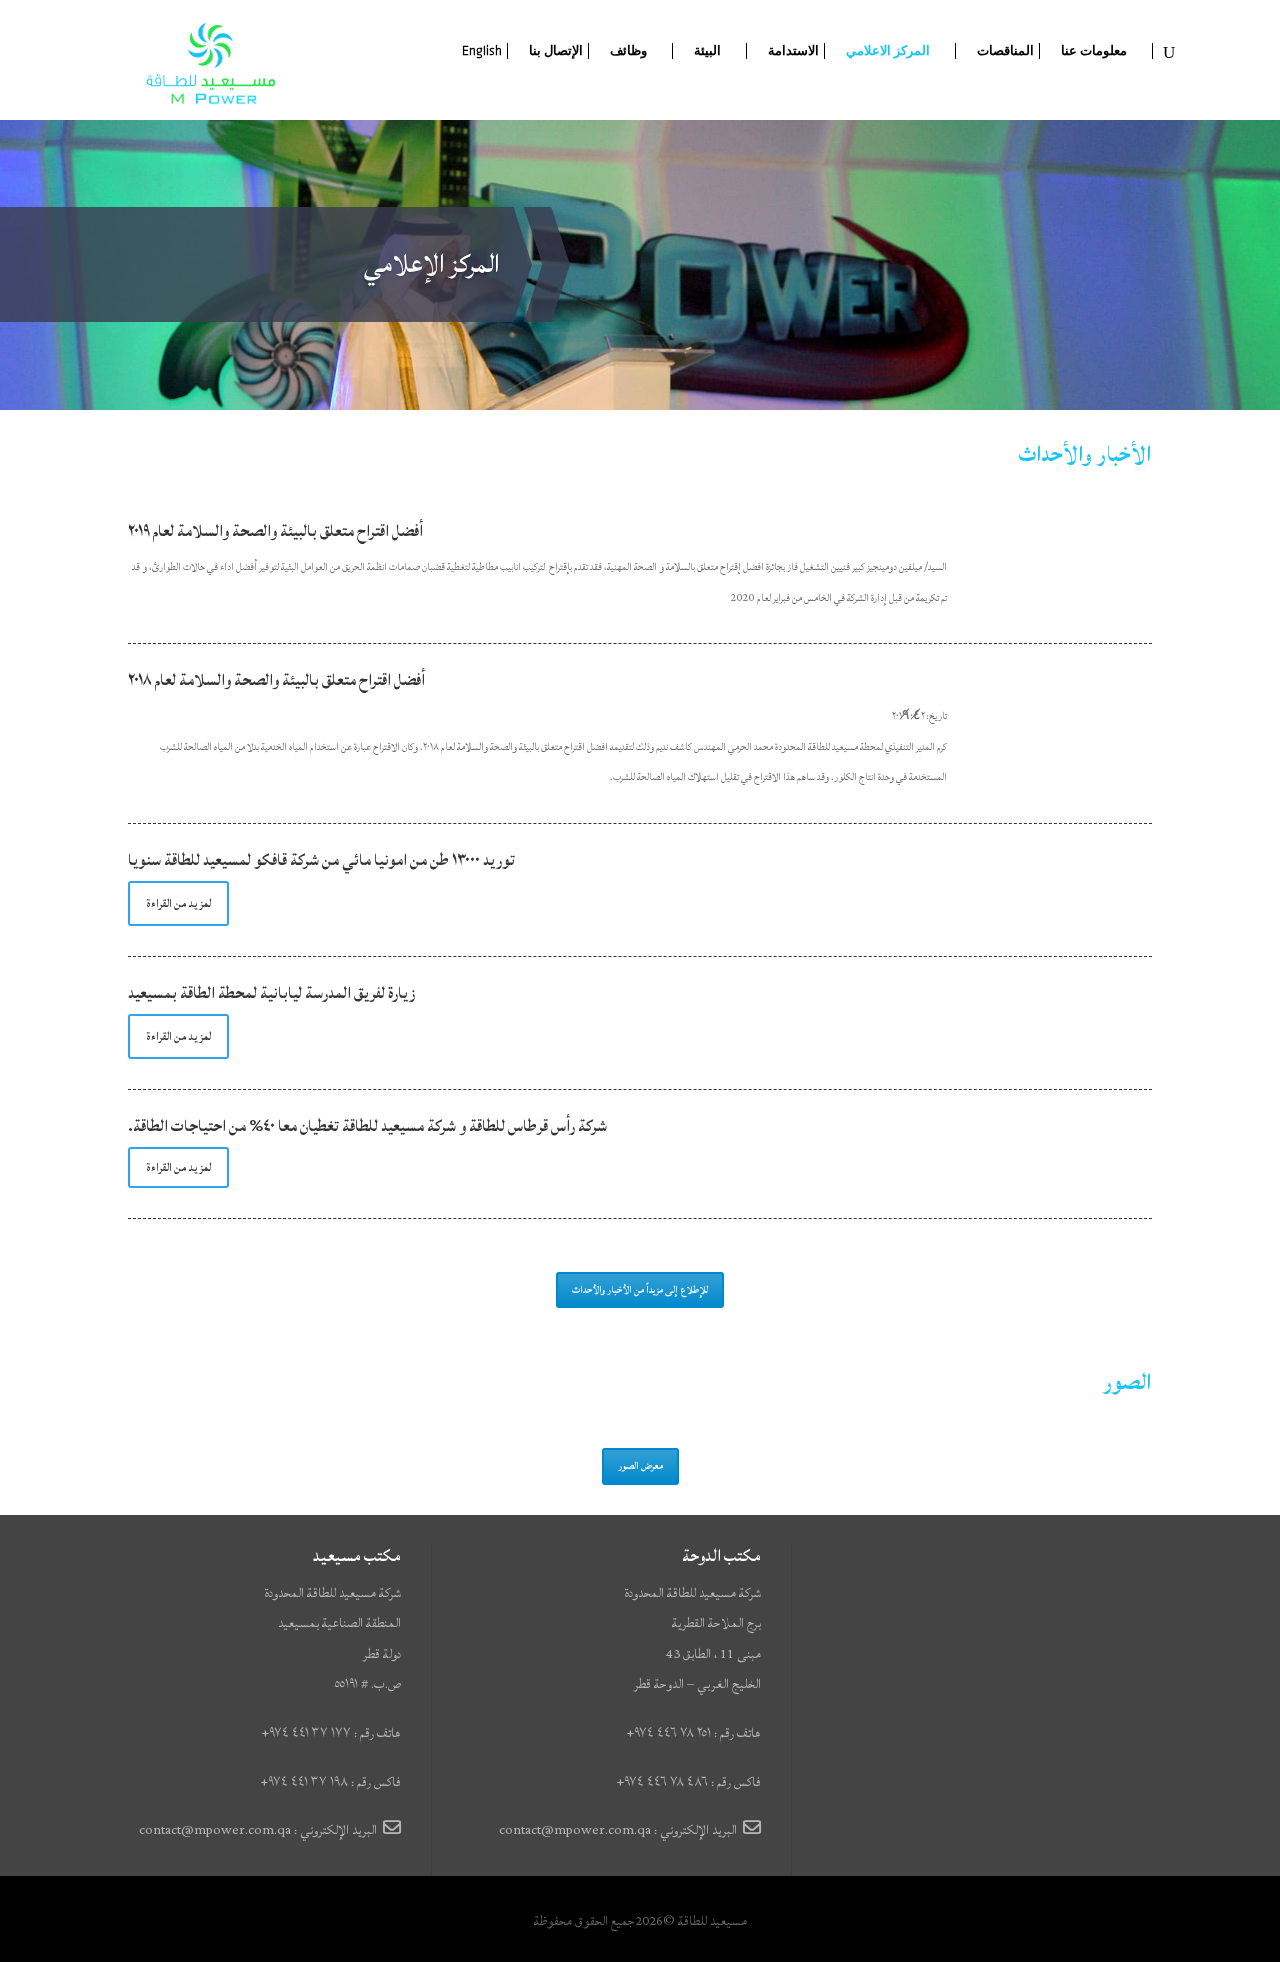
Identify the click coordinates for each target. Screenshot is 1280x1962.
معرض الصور (640, 1466)
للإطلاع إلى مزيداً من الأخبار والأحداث (640, 1290)
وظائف (628, 51)
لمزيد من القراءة (178, 903)
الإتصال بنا (556, 51)
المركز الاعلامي (888, 51)
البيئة (707, 51)
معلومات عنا (1094, 51)
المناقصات (1005, 51)
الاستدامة (793, 51)
